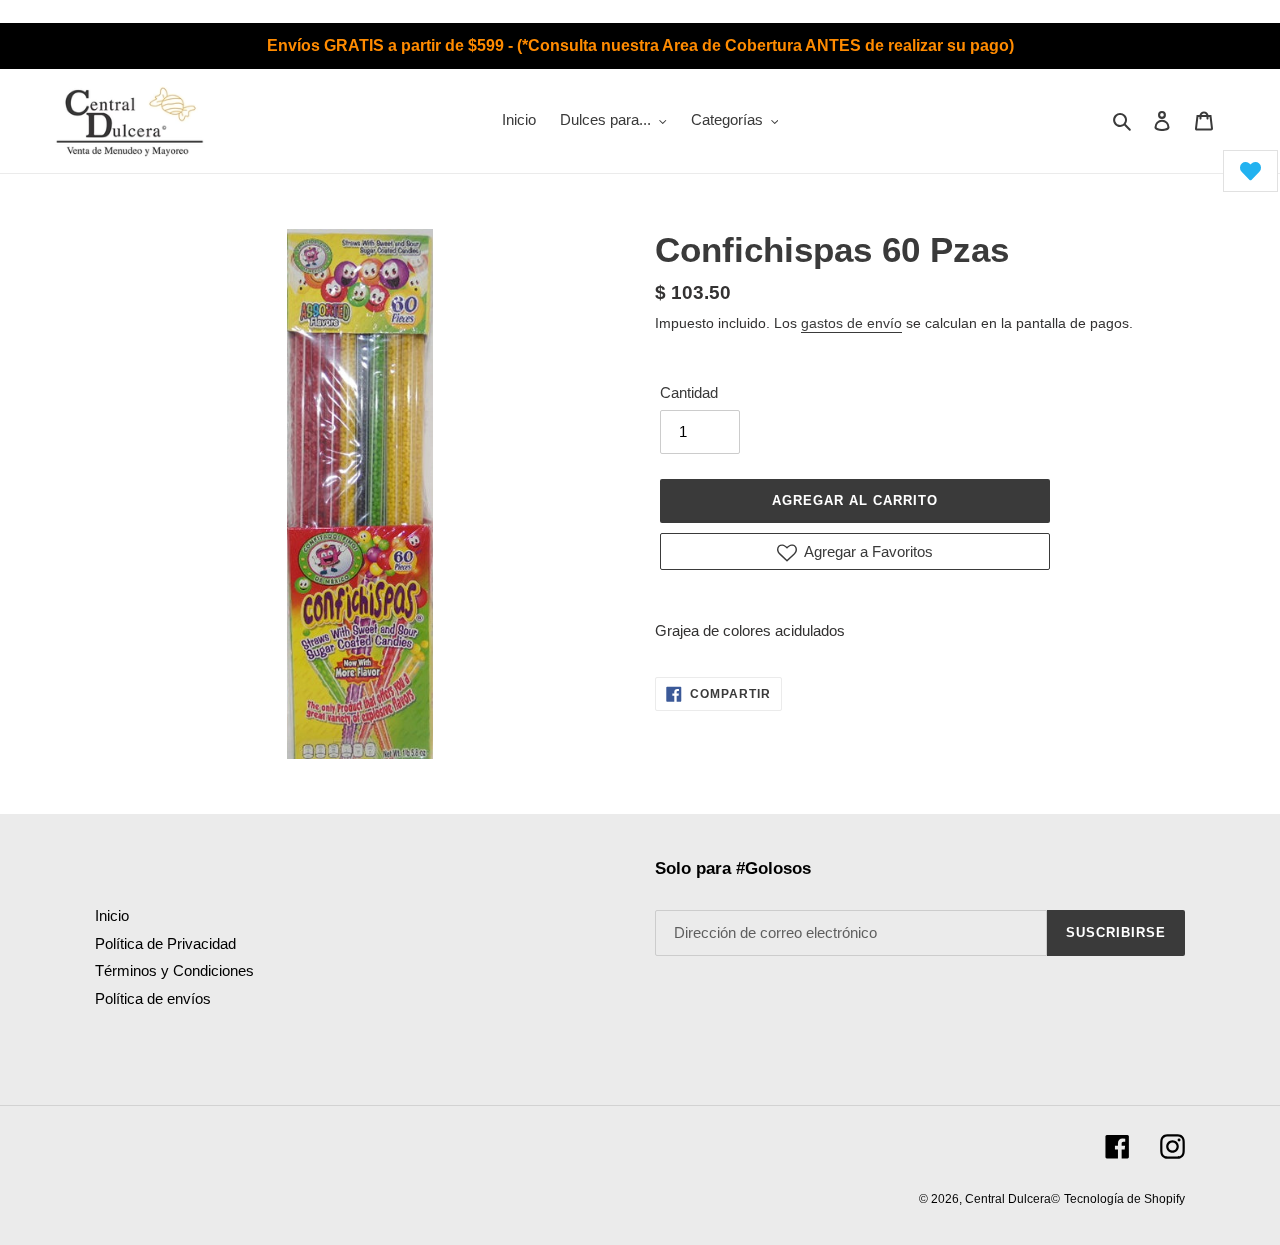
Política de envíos (153, 998)
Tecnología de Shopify (1124, 1199)
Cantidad (689, 392)
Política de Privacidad (165, 943)
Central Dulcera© (1012, 1199)
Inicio (112, 915)
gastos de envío (851, 323)
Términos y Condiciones (174, 970)
